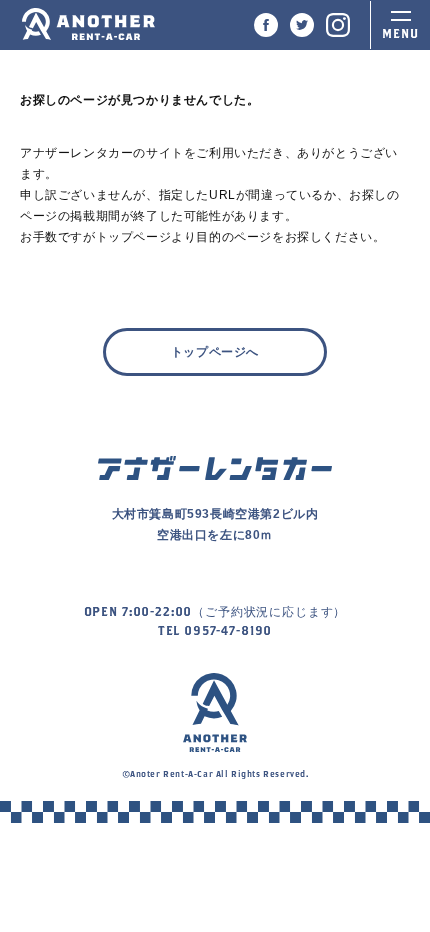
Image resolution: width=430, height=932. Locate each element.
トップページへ (215, 352)
